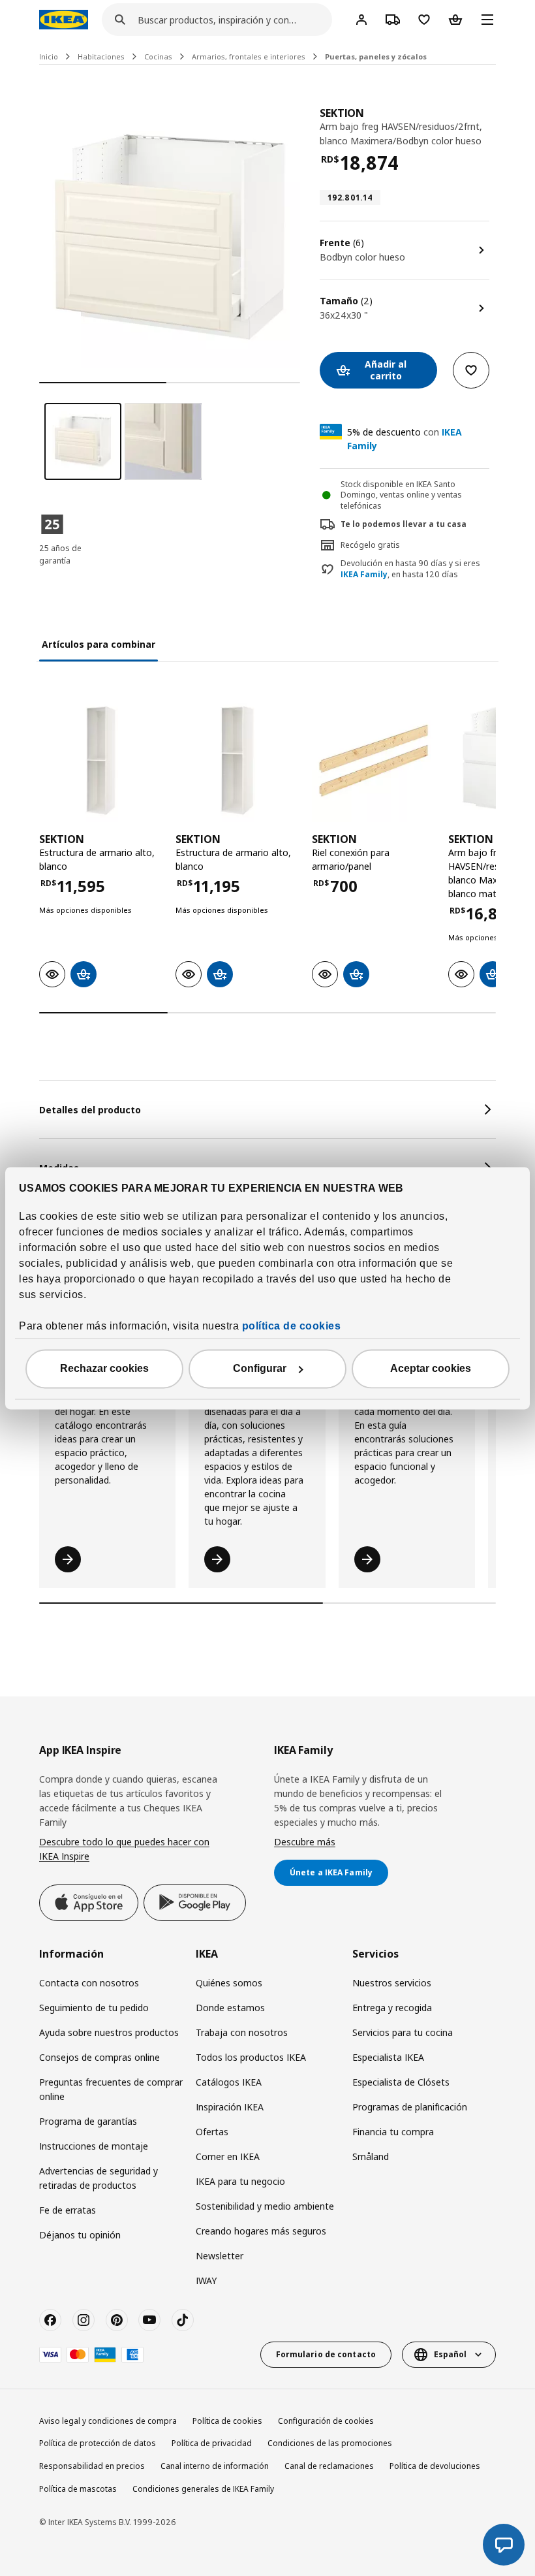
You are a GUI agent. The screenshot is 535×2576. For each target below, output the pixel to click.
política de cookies (292, 1326)
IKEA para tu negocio (240, 2181)
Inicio (49, 56)
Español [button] (450, 2354)
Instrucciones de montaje (94, 2146)
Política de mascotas (78, 2489)
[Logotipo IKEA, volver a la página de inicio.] (64, 20)
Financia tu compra (393, 2132)
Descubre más (305, 1842)
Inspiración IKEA (230, 2107)
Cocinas (158, 56)
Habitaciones (101, 56)
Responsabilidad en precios (92, 2466)
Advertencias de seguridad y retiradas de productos (99, 2178)
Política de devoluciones (435, 2466)
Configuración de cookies (326, 2421)
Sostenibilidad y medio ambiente (265, 2206)
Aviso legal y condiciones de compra (108, 2421)
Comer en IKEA (228, 2156)
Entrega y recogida (392, 2008)
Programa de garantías (88, 2121)
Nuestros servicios (392, 1983)
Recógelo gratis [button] (370, 545)
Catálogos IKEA (229, 2082)
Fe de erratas (68, 2210)
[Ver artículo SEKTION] (101, 760)
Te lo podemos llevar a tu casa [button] (404, 524)
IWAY (206, 2281)
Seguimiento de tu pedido (94, 2008)
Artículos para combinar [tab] (99, 644)
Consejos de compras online (99, 2057)
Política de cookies (227, 2421)
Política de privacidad (212, 2443)
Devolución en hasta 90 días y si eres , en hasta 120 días (410, 569)
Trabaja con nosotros (242, 2032)
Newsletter (220, 2256)
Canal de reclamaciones (329, 2466)
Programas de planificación (410, 2107)
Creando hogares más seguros (261, 2231)
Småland (371, 2156)
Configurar (260, 1368)
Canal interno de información (215, 2466)
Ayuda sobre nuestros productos (109, 2032)
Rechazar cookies (104, 1368)
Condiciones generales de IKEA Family (203, 2489)
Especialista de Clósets (401, 2082)
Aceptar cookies (431, 1368)
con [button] (405, 439)
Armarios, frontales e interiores (249, 56)
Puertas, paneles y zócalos (376, 56)
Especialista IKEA (388, 2057)
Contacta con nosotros (89, 1983)
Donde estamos (230, 2008)
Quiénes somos (229, 1983)
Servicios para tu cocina (403, 2032)
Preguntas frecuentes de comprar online (111, 2089)
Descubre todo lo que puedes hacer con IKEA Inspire (124, 1849)
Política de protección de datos (98, 2443)
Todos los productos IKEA (251, 2057)
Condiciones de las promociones (330, 2443)
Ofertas (212, 2132)
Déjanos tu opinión (80, 2235)
